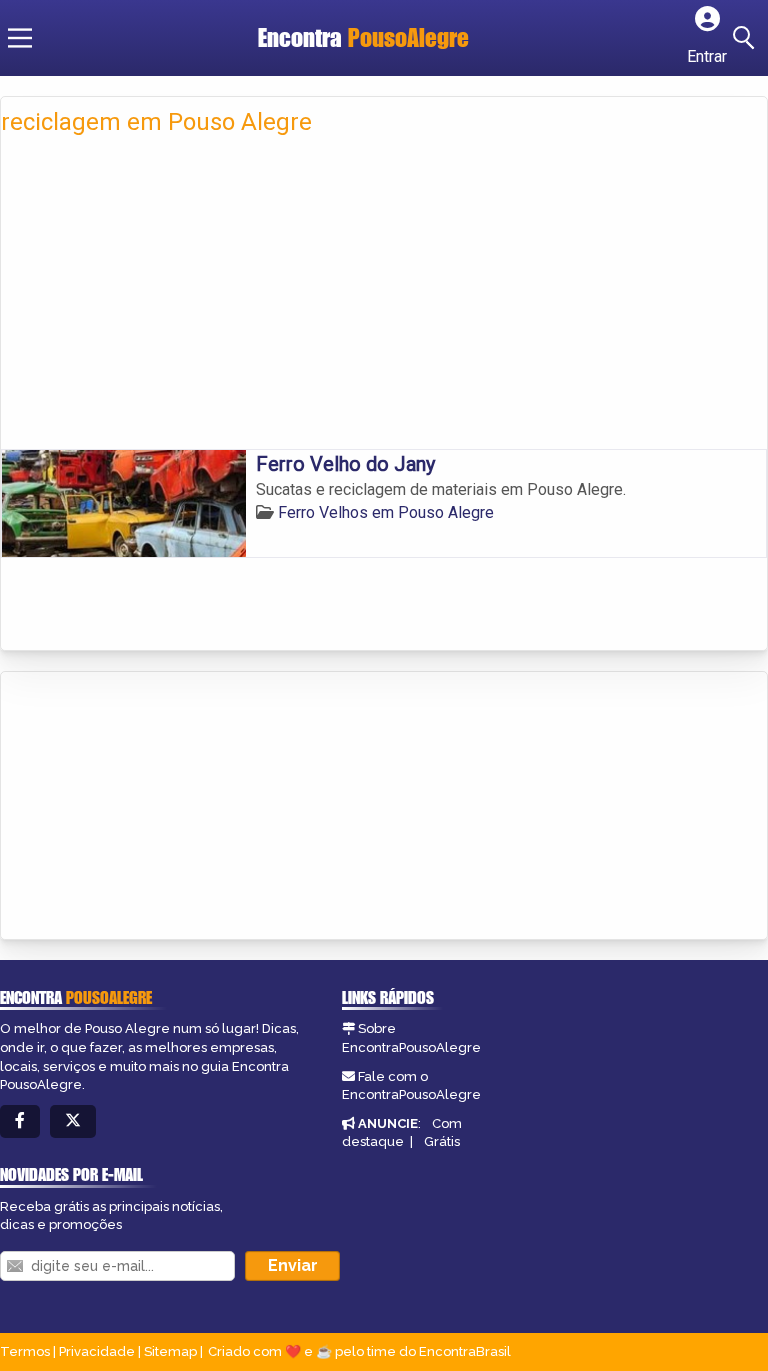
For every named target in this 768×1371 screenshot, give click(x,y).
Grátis (442, 1141)
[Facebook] (20, 1121)
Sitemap (170, 1351)
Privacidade (97, 1351)
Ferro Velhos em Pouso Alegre (386, 512)
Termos (25, 1351)
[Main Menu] (20, 38)
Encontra (363, 37)
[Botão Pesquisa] (747, 38)
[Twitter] (73, 1121)
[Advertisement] (384, 299)
